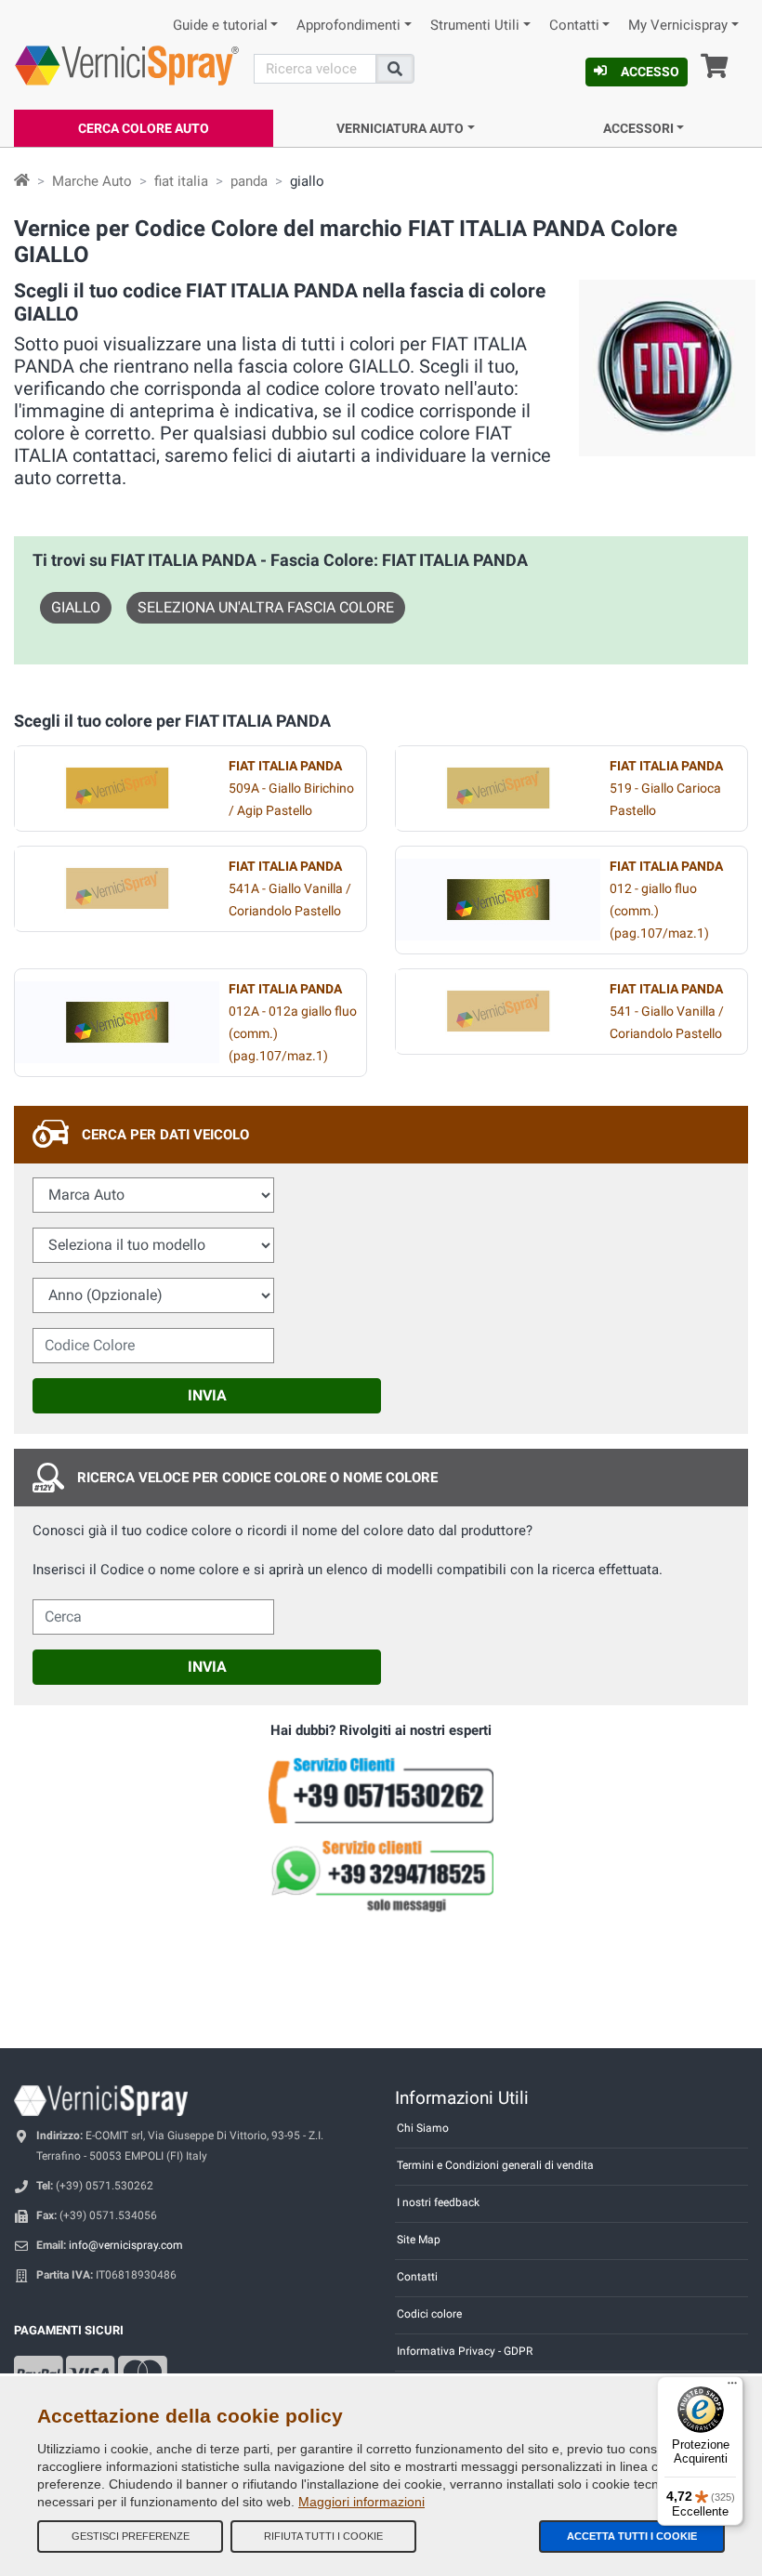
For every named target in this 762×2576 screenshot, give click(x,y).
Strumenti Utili (475, 26)
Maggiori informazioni (361, 2502)
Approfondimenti (348, 26)
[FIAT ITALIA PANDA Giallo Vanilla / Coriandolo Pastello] (117, 888)
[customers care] (381, 1789)
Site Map (419, 2240)
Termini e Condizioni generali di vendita (495, 2165)
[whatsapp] (381, 1876)
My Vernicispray (678, 26)
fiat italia (181, 181)
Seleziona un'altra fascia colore (266, 607)
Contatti (574, 26)
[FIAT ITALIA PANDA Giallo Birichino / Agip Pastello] (117, 788)
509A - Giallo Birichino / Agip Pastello (291, 789)
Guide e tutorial (220, 26)
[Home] (22, 181)
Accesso (650, 72)
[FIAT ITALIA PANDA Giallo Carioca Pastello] (498, 788)
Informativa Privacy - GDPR (465, 2351)
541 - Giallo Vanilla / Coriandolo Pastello (667, 1012)
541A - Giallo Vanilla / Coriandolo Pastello (290, 889)
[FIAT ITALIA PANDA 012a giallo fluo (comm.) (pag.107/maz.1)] (117, 1022)
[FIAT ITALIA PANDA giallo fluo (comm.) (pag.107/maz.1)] (498, 900)
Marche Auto (92, 181)
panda (249, 181)
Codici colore (429, 2314)
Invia (207, 1395)
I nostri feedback (438, 2202)
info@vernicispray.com (126, 2245)
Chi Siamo (423, 2128)
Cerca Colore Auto (144, 128)
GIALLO (76, 607)
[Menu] (732, 2387)
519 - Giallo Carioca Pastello (666, 789)
